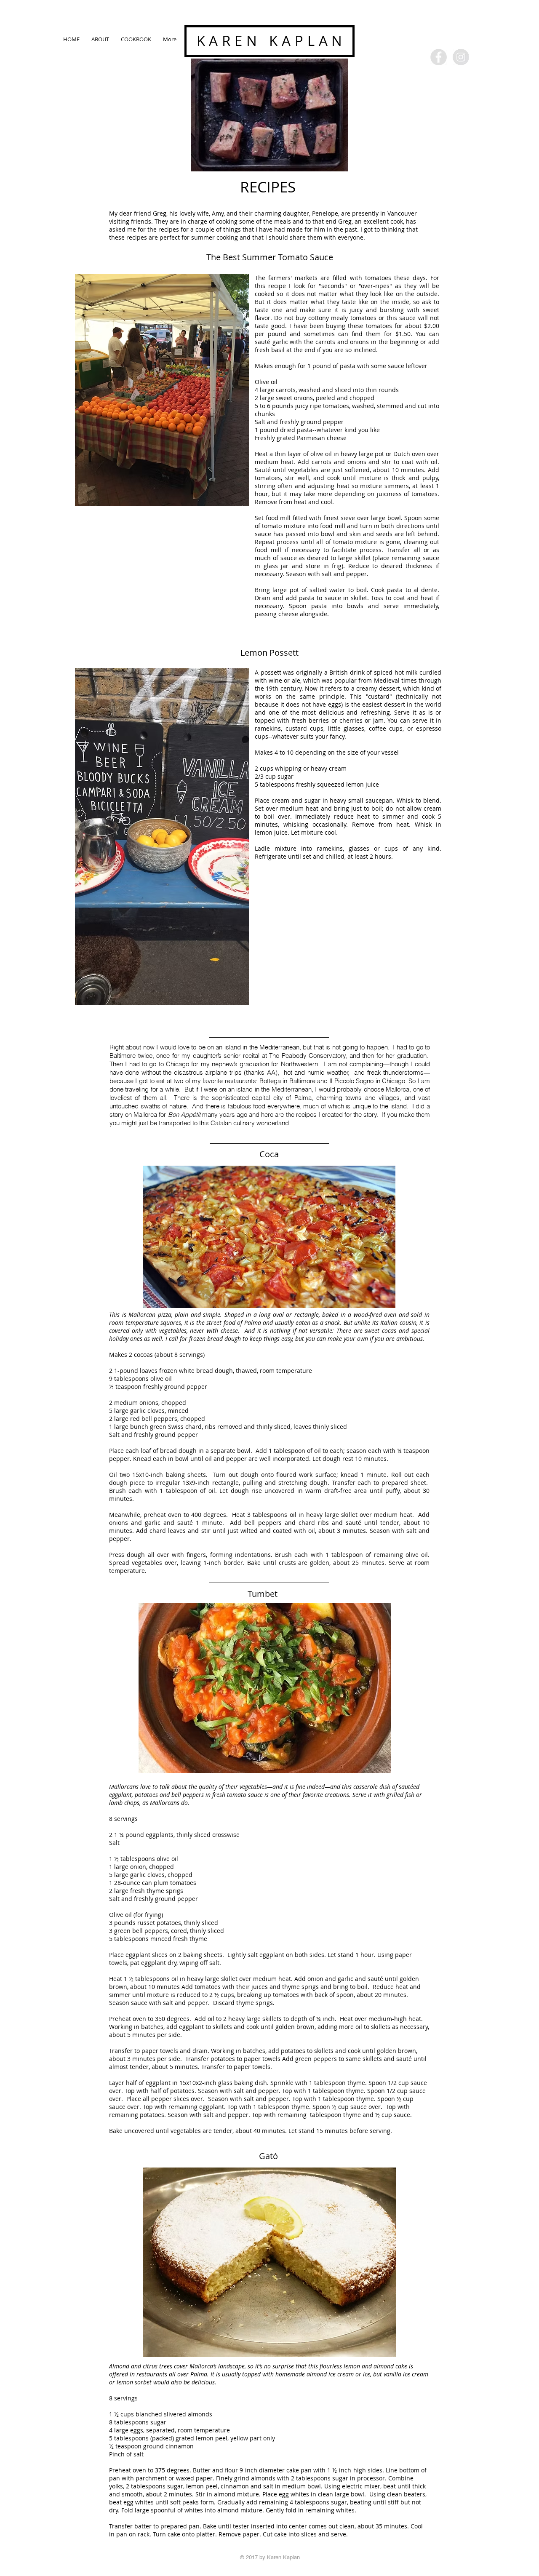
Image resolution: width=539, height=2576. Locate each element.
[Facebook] (439, 57)
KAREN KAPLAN (272, 41)
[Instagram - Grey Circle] (461, 57)
